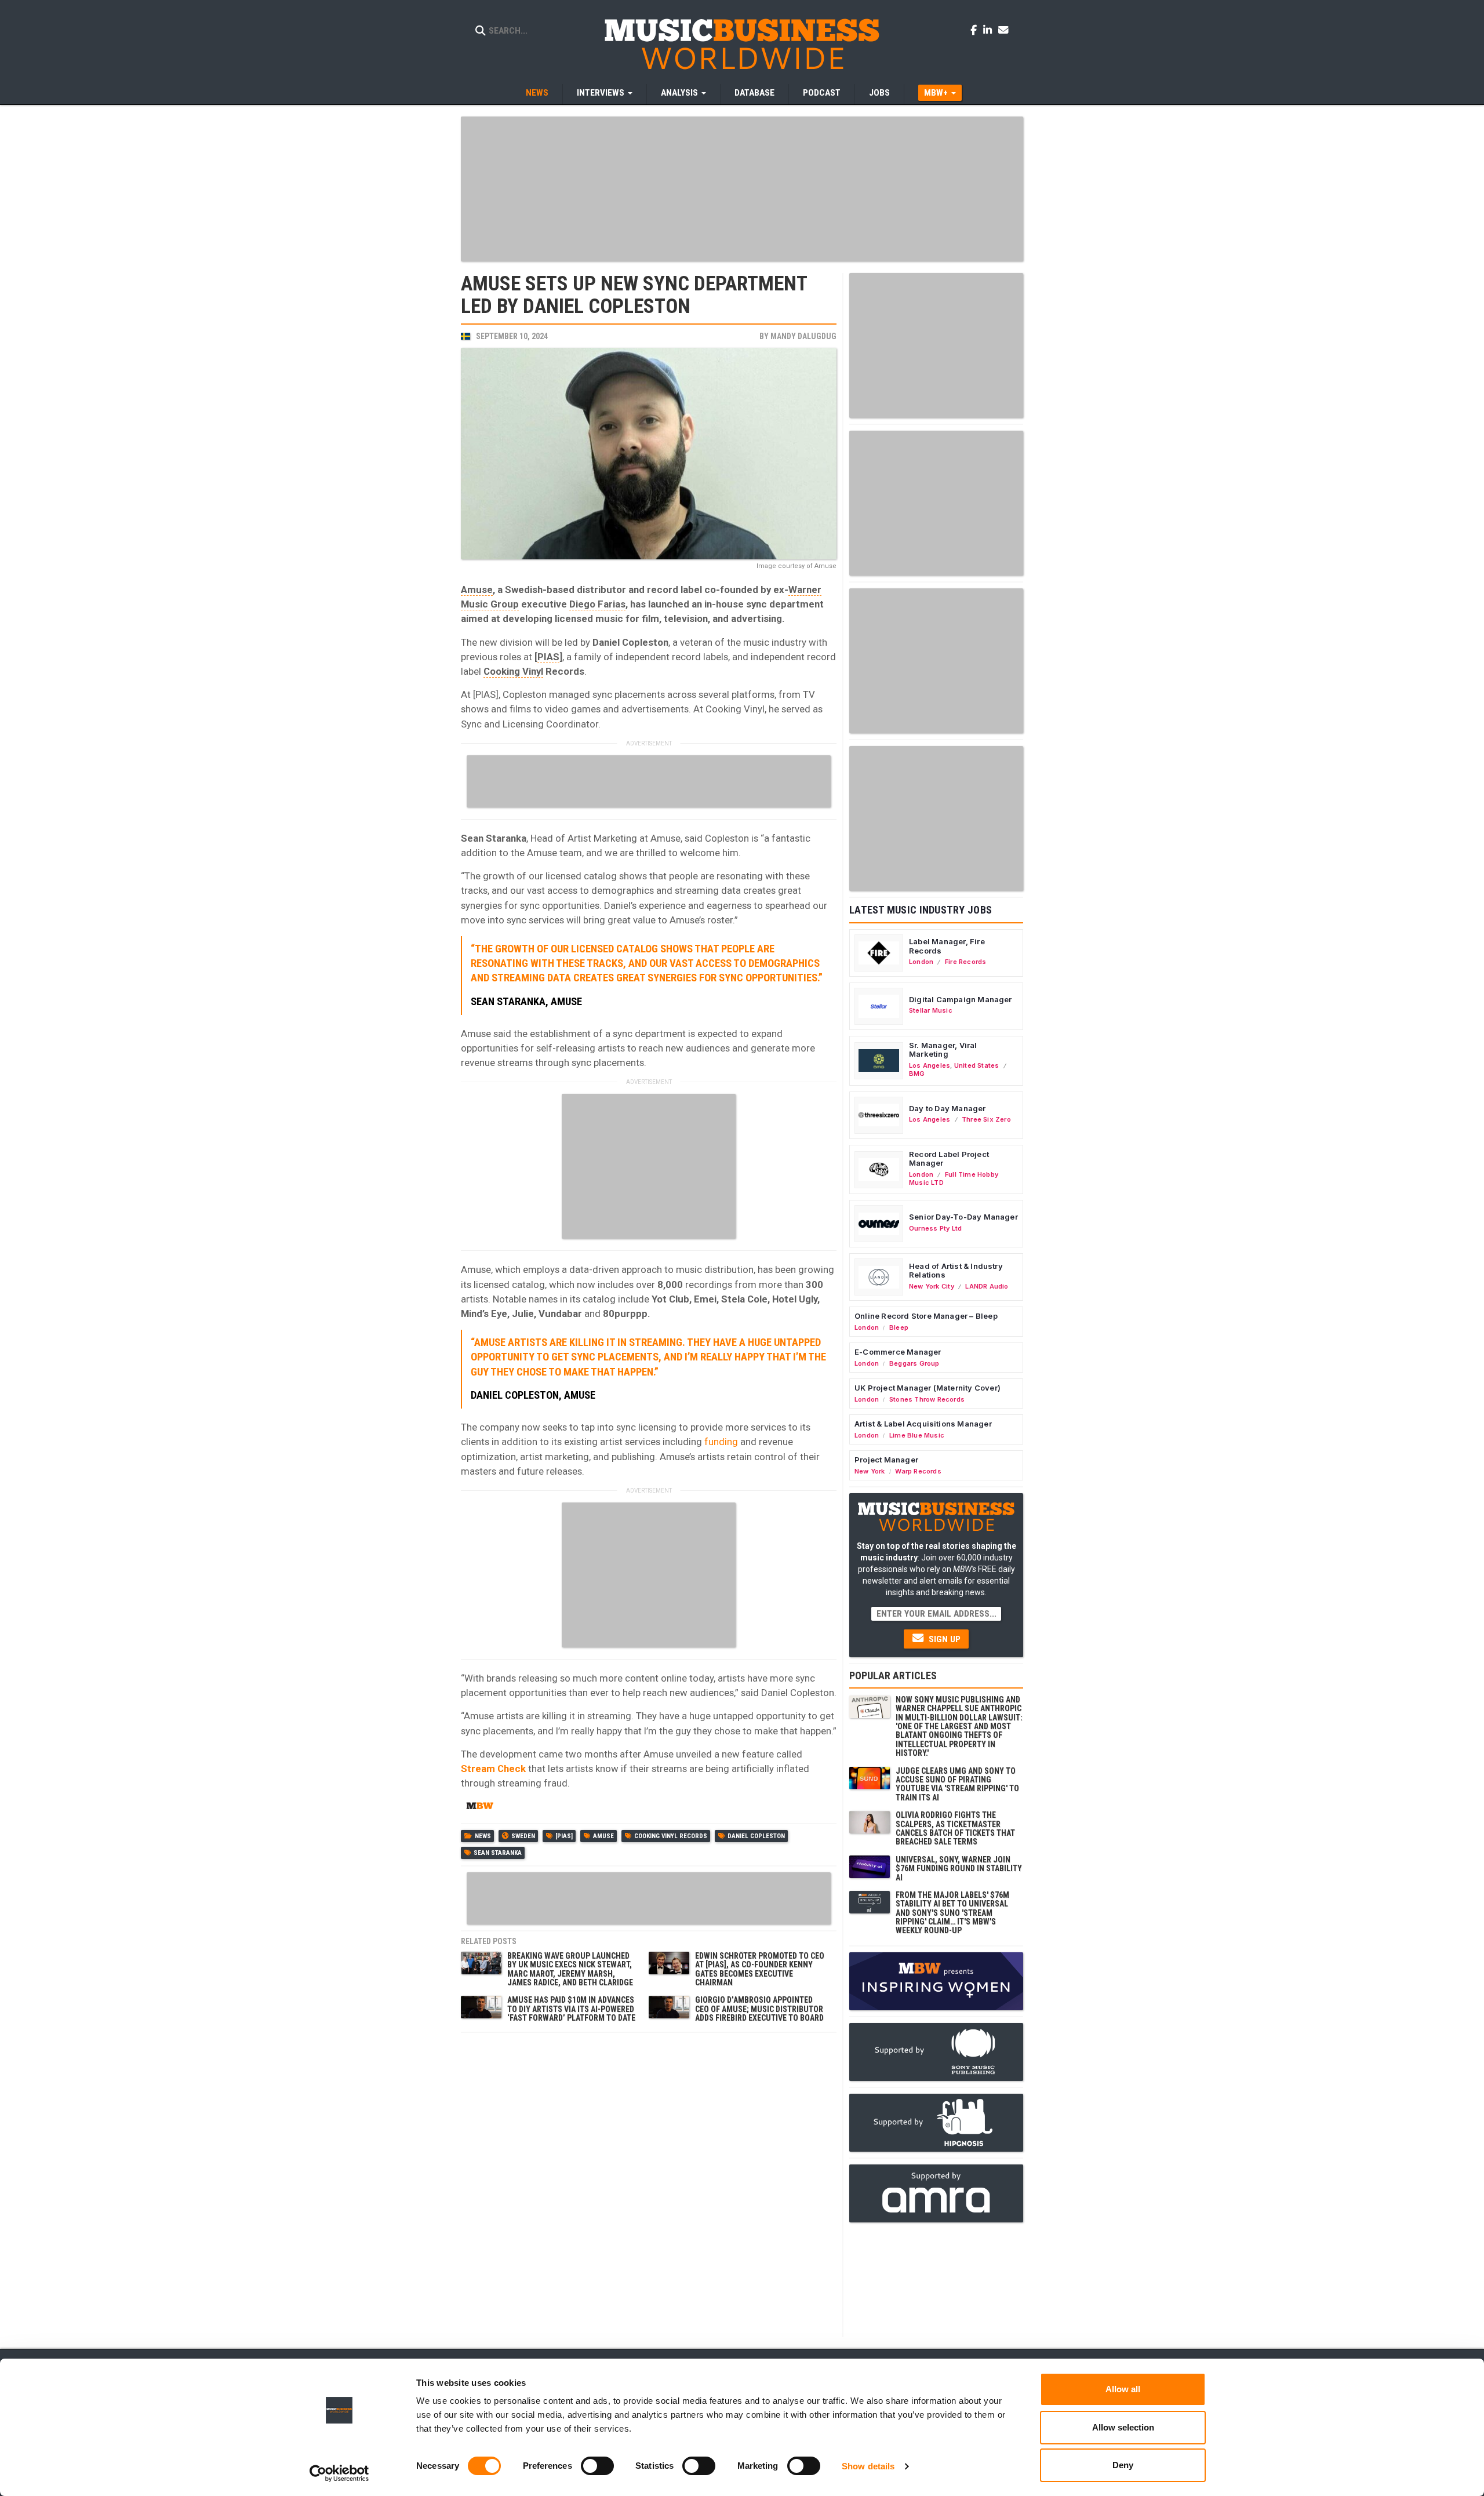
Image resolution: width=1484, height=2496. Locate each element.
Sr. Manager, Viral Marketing (943, 1050)
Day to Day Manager (947, 1108)
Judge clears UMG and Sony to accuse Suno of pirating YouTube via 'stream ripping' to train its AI (957, 1784)
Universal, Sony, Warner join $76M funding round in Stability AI (959, 1869)
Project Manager (886, 1460)
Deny (1123, 2465)
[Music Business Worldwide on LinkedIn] (990, 30)
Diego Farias (597, 604)
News (537, 93)
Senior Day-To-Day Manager (963, 1217)
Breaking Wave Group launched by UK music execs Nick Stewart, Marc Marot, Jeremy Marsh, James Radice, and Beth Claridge (570, 1969)
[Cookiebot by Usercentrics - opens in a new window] (339, 2473)
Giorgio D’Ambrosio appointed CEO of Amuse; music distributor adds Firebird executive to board (759, 2009)
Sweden (523, 1836)
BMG (917, 1074)
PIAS (548, 657)
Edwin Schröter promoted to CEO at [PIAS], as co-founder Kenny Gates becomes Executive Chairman (760, 1969)
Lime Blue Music (917, 1435)
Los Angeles (930, 1065)
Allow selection (1123, 2427)
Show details (868, 2466)
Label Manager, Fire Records (947, 946)
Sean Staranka (498, 1853)
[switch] (597, 2466)
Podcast (822, 93)
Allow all (1123, 2389)
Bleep (899, 1327)
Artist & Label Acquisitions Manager (923, 1424)
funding (721, 1442)
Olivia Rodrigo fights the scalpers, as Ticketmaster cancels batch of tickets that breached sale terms (955, 1828)
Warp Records (918, 1471)
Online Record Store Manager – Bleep (926, 1316)
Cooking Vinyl (513, 671)
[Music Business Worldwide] (742, 43)
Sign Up (943, 1639)
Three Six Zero (986, 1119)
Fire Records (966, 962)
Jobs (879, 93)
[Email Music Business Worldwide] (1003, 30)
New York (870, 1471)
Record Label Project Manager (949, 1159)
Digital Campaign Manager (961, 999)
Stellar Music (931, 1010)
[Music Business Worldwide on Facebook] (976, 30)
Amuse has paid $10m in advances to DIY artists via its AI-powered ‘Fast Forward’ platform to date (571, 2009)
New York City (932, 1286)
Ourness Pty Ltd (935, 1228)
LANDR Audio (987, 1286)
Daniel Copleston (756, 1836)
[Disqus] (649, 2184)
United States (977, 1065)
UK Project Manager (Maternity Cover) (927, 1388)
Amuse (477, 590)
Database (754, 93)
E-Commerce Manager (898, 1352)
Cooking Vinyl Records (671, 1836)
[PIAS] (564, 1836)
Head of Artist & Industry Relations (956, 1271)
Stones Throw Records (927, 1399)
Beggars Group (914, 1363)
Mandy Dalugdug (803, 336)
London (921, 962)
